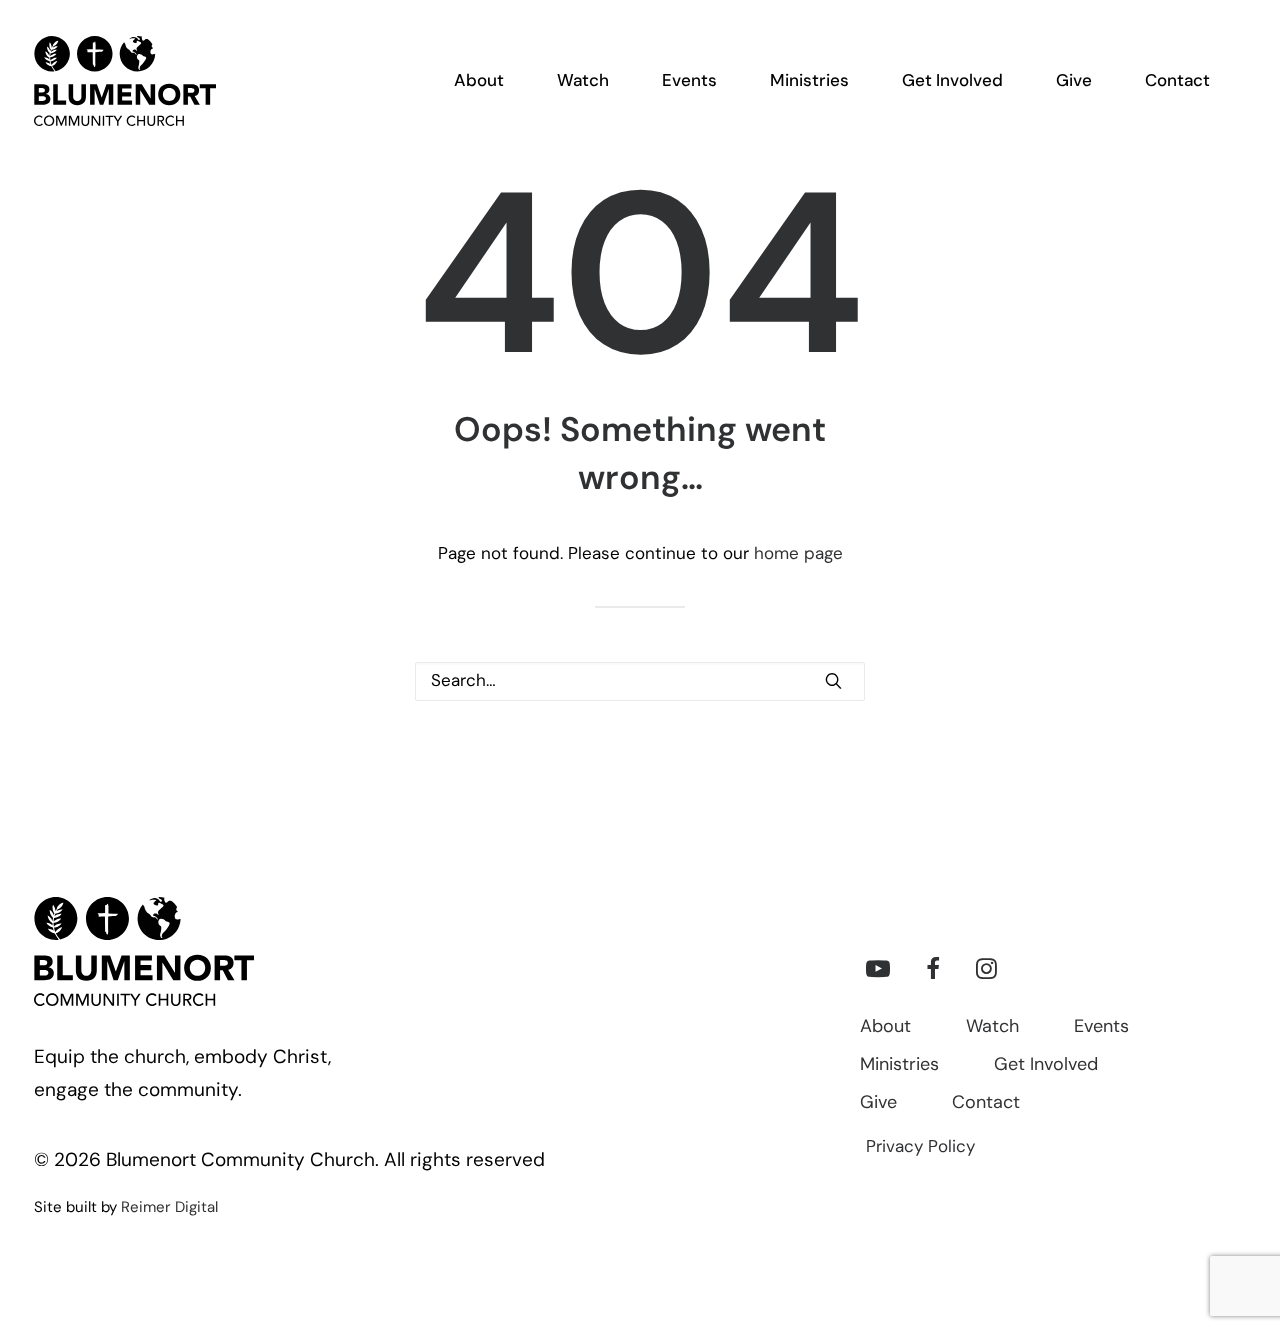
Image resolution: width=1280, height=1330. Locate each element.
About (885, 1028)
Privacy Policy (920, 1147)
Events (1101, 1028)
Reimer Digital (169, 1208)
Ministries (899, 1066)
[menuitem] (491, 81)
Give (878, 1104)
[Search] (640, 681)
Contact (986, 1104)
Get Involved (1046, 1066)
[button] (833, 680)
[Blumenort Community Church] (125, 81)
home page (798, 554)
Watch (992, 1028)
